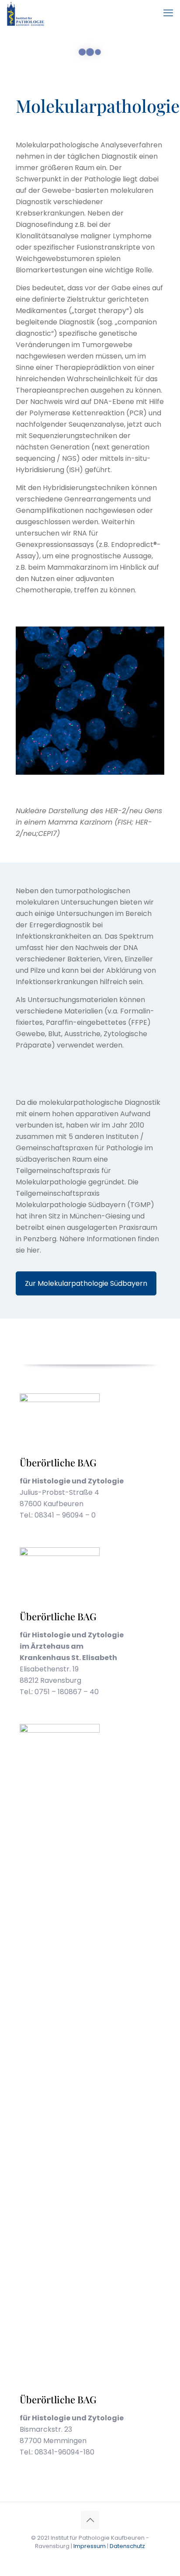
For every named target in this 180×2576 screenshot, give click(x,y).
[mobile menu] (168, 13)
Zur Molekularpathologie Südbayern (86, 1283)
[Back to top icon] (90, 2520)
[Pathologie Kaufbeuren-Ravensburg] (26, 13)
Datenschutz (127, 2546)
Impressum (90, 2546)
